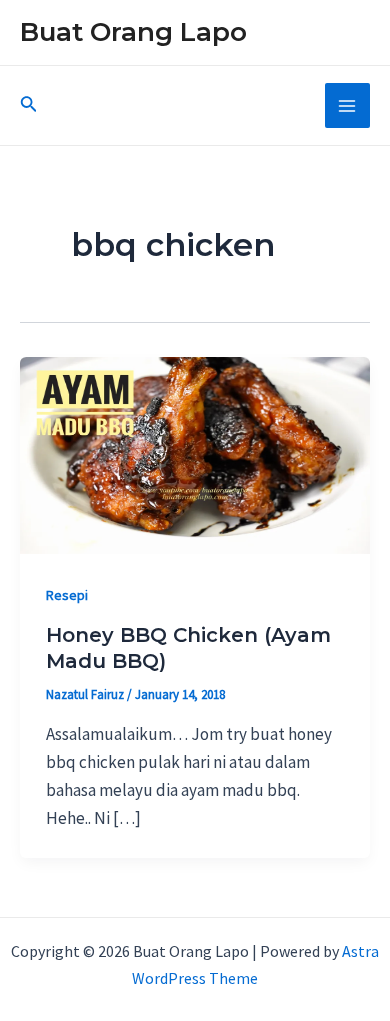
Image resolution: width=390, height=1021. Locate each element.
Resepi (67, 595)
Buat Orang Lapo (133, 32)
